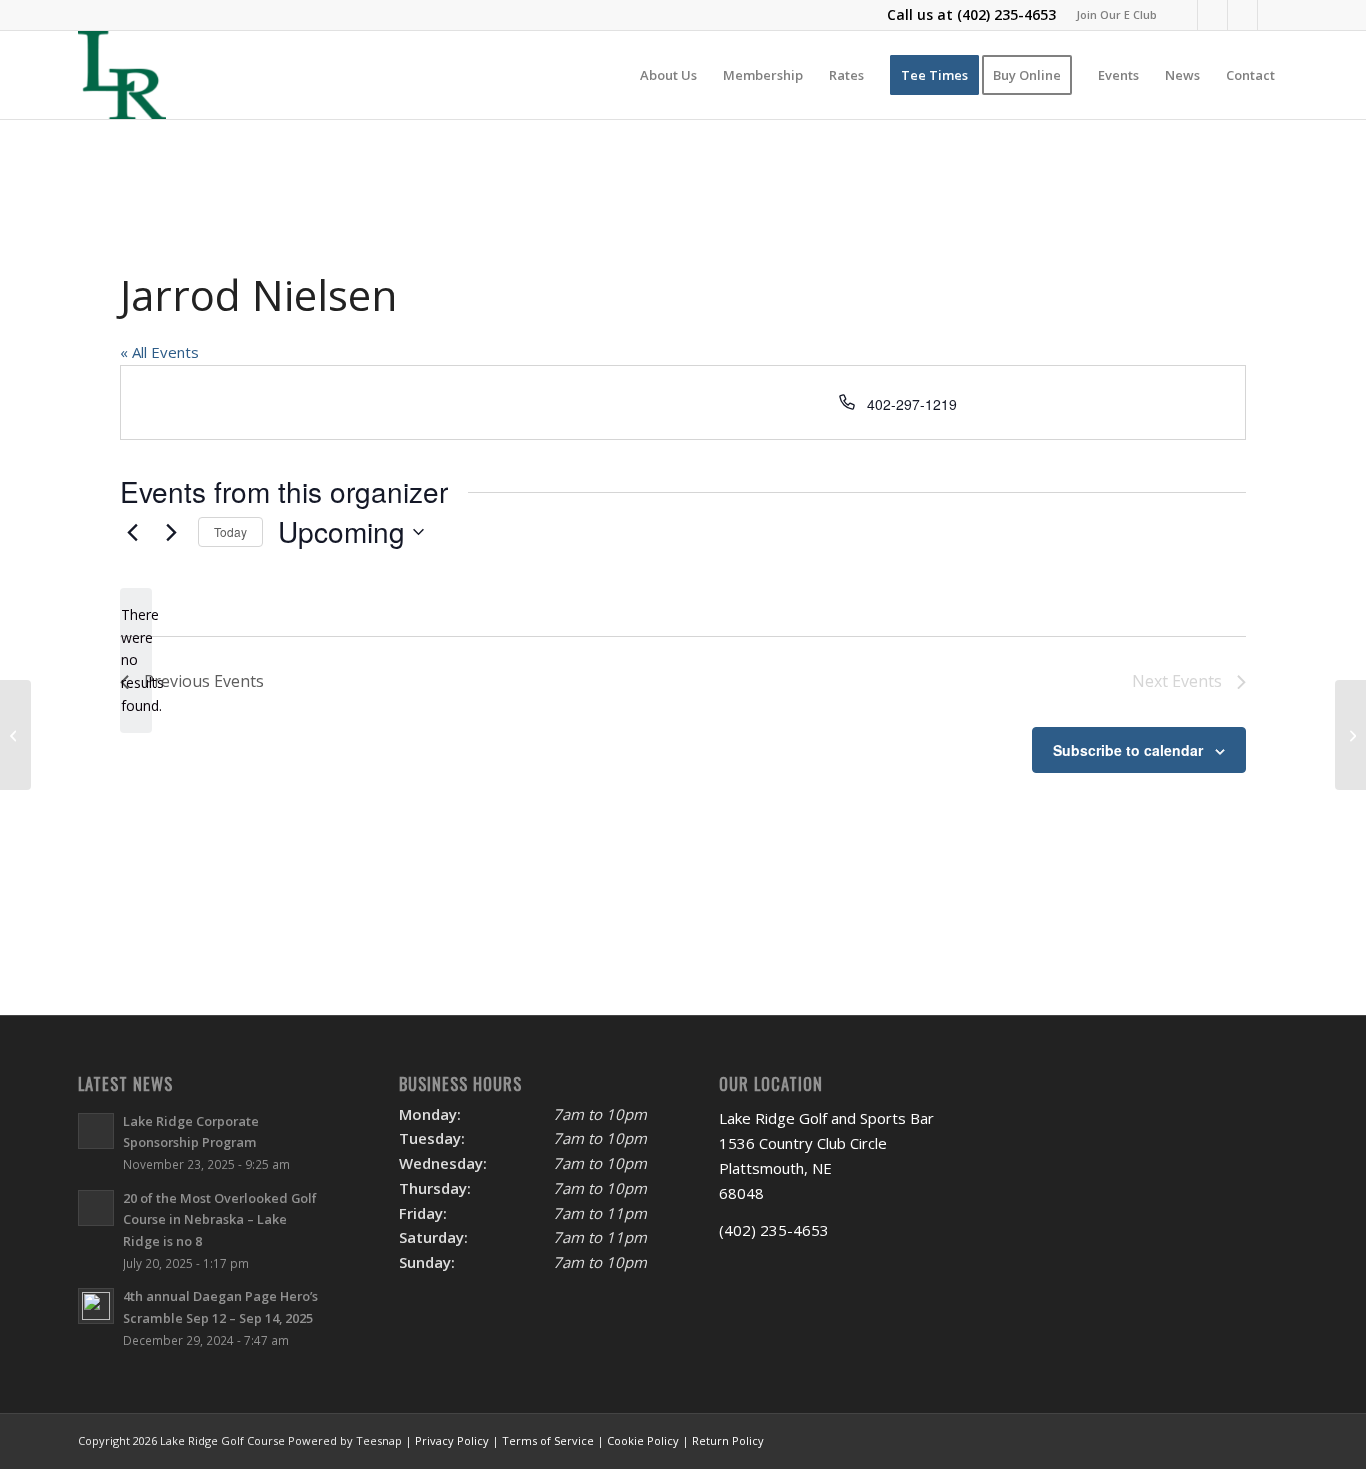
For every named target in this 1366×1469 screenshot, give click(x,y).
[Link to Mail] (1242, 15)
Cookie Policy (643, 1440)
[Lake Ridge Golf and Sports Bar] (122, 75)
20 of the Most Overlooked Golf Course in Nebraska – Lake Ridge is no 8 (220, 1219)
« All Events (159, 352)
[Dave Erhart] (15, 735)
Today (230, 531)
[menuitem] (1111, 15)
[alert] (136, 660)
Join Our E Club (1116, 14)
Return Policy (728, 1440)
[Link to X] (1212, 15)
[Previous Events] (132, 532)
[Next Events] (171, 532)
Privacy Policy (452, 1440)
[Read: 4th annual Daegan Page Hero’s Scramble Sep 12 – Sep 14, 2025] (96, 1306)
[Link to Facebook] (1182, 15)
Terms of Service (548, 1440)
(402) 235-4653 (1006, 14)
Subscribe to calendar (1128, 750)
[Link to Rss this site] (1273, 15)
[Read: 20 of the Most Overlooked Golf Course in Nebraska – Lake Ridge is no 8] (96, 1208)
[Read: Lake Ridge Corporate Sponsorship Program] (96, 1131)
